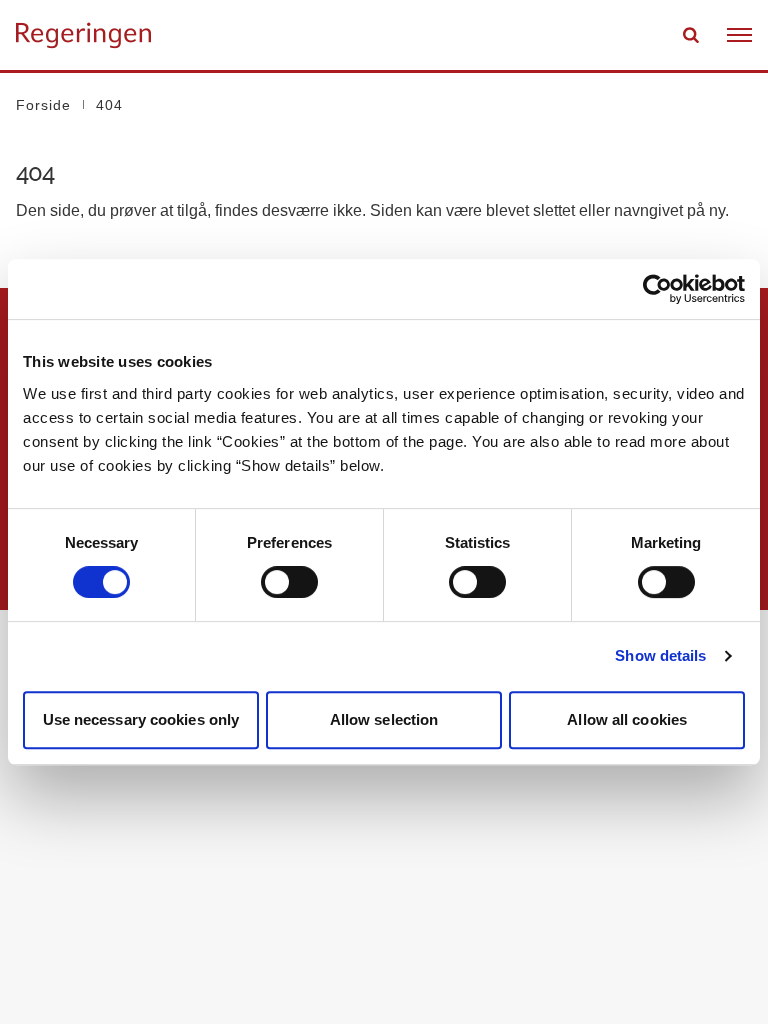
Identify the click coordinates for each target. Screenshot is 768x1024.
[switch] (289, 582)
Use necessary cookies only (141, 719)
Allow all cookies (627, 719)
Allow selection (384, 719)
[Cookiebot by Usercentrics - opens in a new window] (657, 289)
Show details (660, 655)
